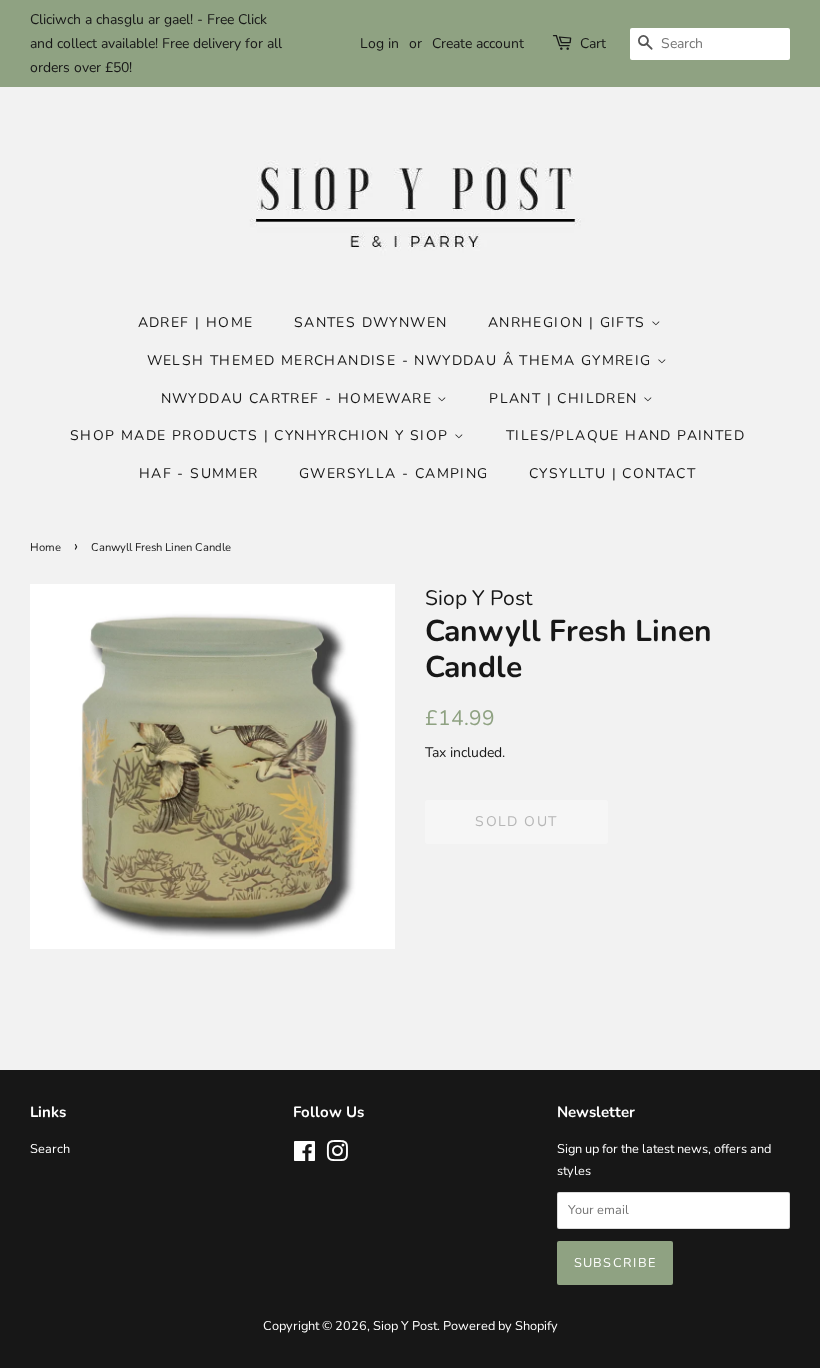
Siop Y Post (405, 1326)
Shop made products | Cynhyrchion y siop (262, 435)
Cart (593, 43)
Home (45, 547)
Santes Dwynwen (371, 322)
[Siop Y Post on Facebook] (304, 1156)
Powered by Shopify (500, 1326)
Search (50, 1149)
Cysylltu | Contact (612, 473)
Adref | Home (196, 322)
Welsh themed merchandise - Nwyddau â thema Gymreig (402, 360)
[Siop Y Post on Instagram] (337, 1156)
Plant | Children (566, 398)
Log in (379, 43)
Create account (478, 43)
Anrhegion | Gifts (569, 322)
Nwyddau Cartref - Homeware (299, 398)
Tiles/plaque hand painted (625, 435)
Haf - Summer (199, 473)
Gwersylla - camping (394, 473)
